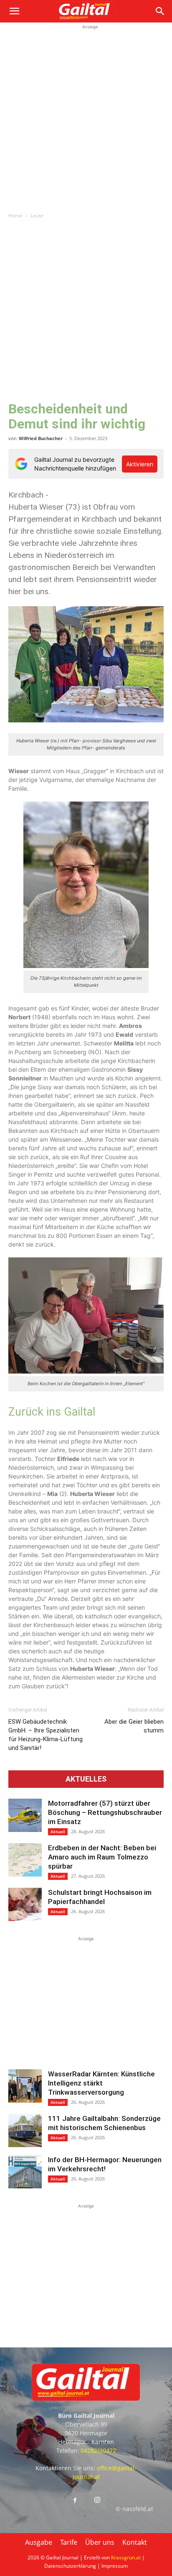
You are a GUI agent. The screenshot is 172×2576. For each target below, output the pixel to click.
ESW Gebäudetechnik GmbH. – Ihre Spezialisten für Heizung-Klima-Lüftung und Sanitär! (46, 1735)
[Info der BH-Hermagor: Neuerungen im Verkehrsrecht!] (25, 2172)
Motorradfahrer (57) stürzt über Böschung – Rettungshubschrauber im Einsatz (105, 1812)
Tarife (69, 2542)
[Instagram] (97, 2500)
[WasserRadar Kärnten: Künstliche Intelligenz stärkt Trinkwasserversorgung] (25, 2086)
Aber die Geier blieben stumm (134, 1726)
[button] (14, 11)
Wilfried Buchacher (41, 438)
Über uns (100, 2542)
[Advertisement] (86, 117)
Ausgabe (39, 2542)
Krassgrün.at (126, 2557)
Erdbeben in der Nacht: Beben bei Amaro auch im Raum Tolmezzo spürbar (102, 1857)
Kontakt (135, 2542)
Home (15, 215)
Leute (37, 215)
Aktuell (58, 1832)
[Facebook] (75, 2501)
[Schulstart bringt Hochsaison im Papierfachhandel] (25, 1904)
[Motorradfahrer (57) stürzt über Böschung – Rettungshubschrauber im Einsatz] (25, 1815)
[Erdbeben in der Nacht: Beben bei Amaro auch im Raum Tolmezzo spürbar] (25, 1860)
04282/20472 (98, 2450)
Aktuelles (86, 1779)
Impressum (115, 2566)
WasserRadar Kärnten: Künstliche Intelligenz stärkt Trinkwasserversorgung (101, 2083)
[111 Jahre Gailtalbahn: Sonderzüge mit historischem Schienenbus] (25, 2130)
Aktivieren (140, 464)
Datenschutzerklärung (70, 2566)
